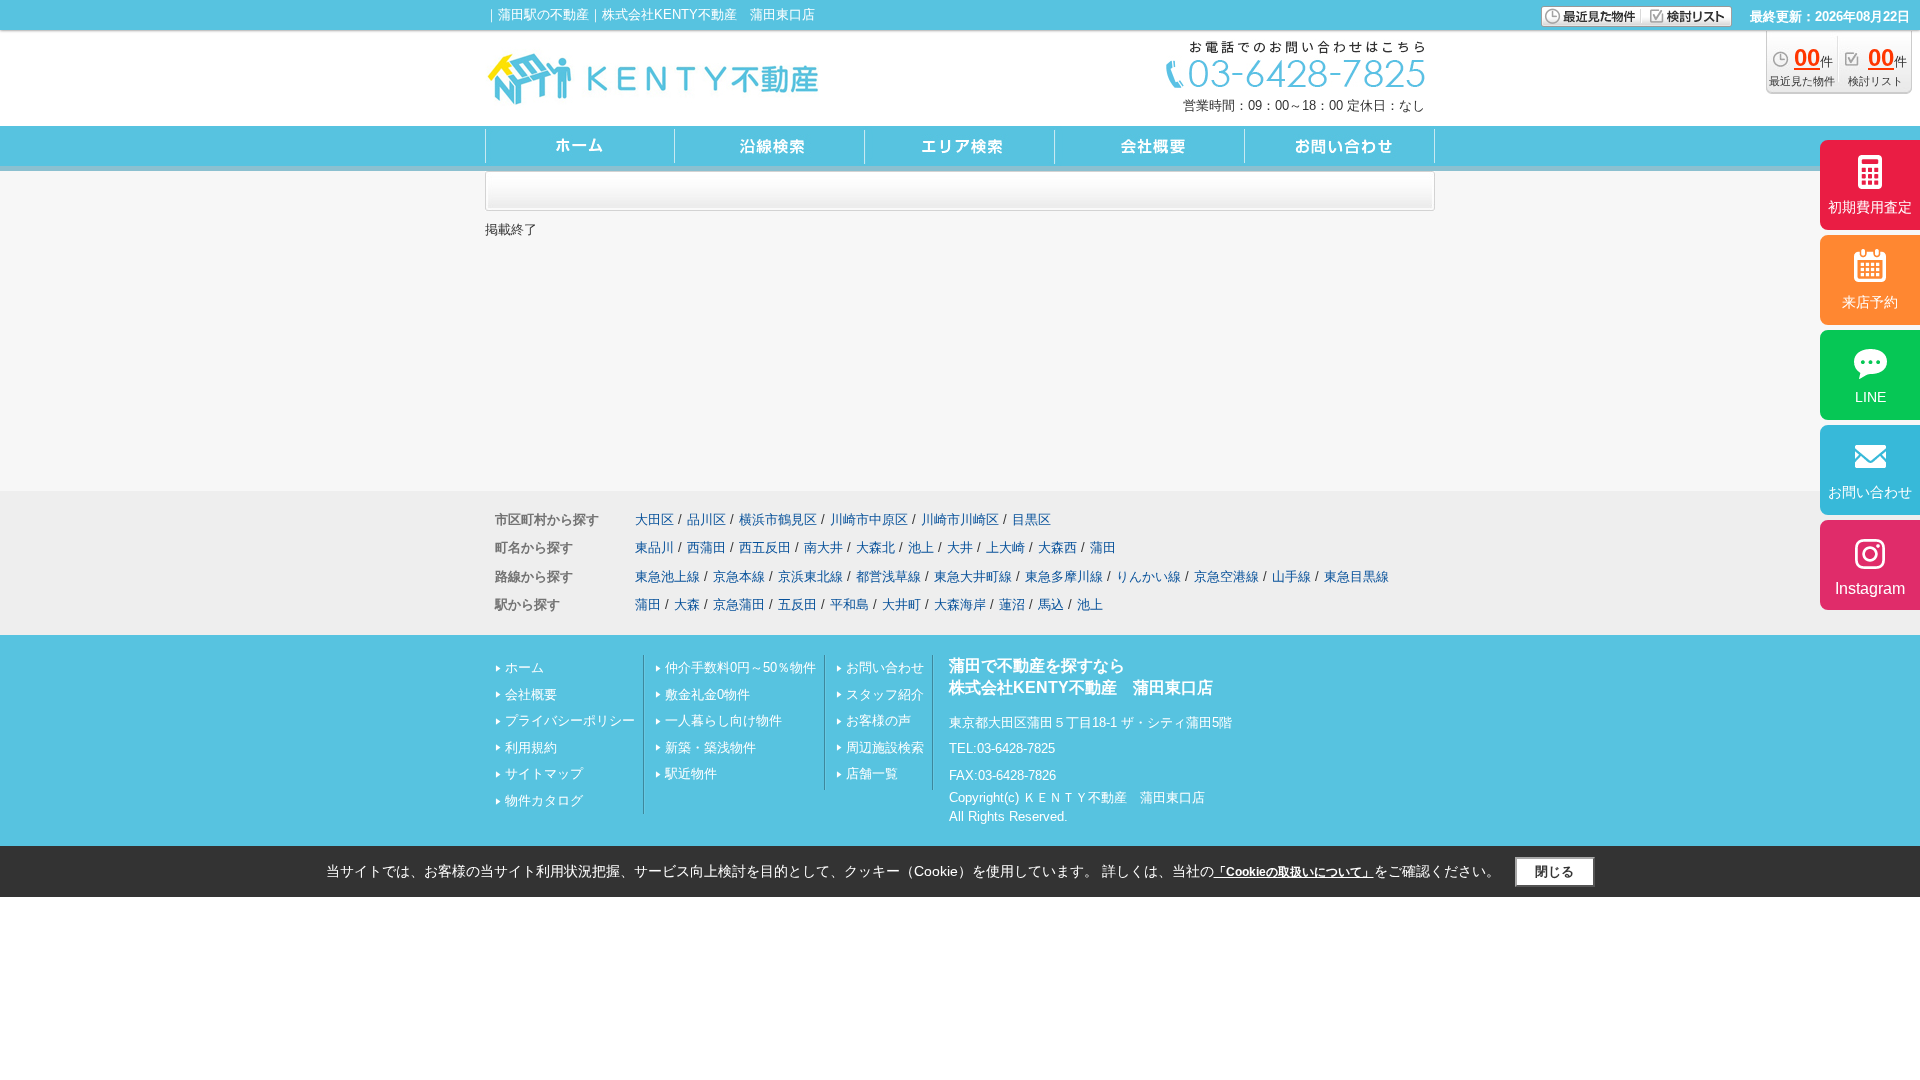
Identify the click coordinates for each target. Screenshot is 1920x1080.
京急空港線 (1226, 576)
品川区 (706, 519)
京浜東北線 (810, 576)
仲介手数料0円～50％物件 (740, 667)
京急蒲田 (739, 604)
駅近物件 (691, 773)
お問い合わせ (885, 667)
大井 (960, 547)
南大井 (823, 547)
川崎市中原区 (869, 519)
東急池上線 (667, 576)
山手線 (1291, 576)
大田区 (654, 519)
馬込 (1051, 604)
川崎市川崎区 (960, 519)
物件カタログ (544, 800)
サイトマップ (544, 773)
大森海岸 (960, 604)
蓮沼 (1012, 604)
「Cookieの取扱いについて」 (1294, 872)
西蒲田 (706, 547)
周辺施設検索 (885, 747)
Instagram (1870, 588)
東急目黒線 (1356, 576)
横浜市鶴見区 (778, 519)
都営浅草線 (888, 576)
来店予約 (1870, 302)
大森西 (1057, 547)
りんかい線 (1148, 576)
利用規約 (531, 747)
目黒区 (1031, 519)
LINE (1870, 397)
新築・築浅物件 (710, 747)
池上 (921, 547)
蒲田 (1103, 547)
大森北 (875, 547)
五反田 (797, 604)
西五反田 (765, 547)
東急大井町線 (973, 576)
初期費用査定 (1870, 207)
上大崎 (1005, 547)
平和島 (849, 604)
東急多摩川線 (1064, 576)
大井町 (901, 604)
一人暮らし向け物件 (723, 720)
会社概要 (531, 694)
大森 (687, 604)
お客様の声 (878, 720)
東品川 (654, 547)
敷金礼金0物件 (707, 694)
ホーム (524, 667)
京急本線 (739, 576)
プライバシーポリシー (570, 720)
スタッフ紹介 (885, 694)
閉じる (1554, 871)
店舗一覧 (872, 773)
